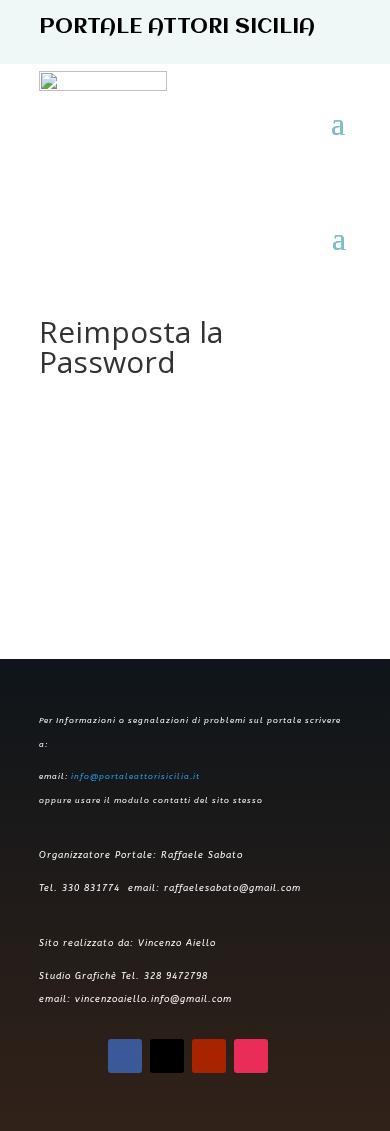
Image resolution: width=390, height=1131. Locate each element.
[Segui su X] (167, 1056)
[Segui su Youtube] (209, 1056)
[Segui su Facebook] (125, 1056)
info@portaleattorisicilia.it (135, 776)
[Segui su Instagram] (251, 1056)
